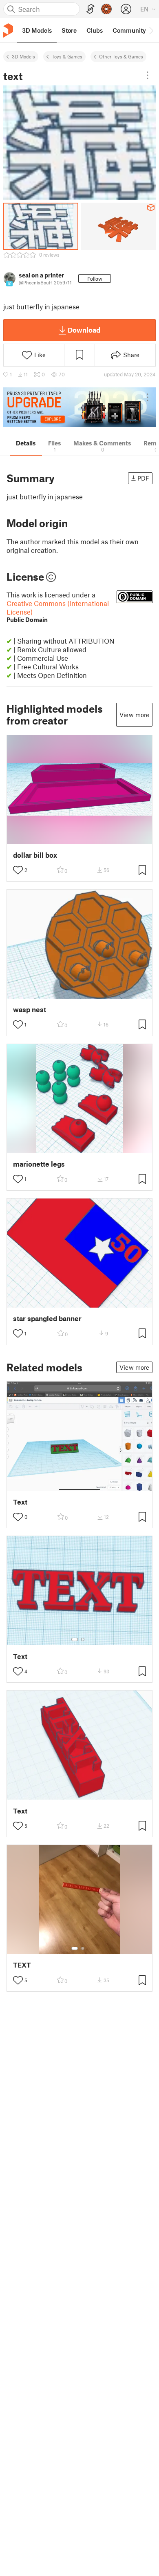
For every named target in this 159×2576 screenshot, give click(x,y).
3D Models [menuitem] (37, 30)
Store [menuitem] (69, 30)
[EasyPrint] (91, 9)
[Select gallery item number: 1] (75, 1639)
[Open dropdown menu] (148, 75)
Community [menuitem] (129, 30)
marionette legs (39, 1164)
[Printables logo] (8, 30)
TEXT (22, 1965)
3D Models (23, 56)
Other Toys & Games (121, 56)
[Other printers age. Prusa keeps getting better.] (79, 407)
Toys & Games (67, 56)
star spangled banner (47, 1318)
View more (134, 715)
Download (84, 330)
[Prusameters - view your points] (106, 9)
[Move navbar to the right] (151, 30)
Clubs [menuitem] (95, 30)
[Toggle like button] (18, 870)
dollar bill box (35, 855)
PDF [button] (143, 478)
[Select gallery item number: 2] (83, 1639)
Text (20, 1502)
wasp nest (30, 1010)
